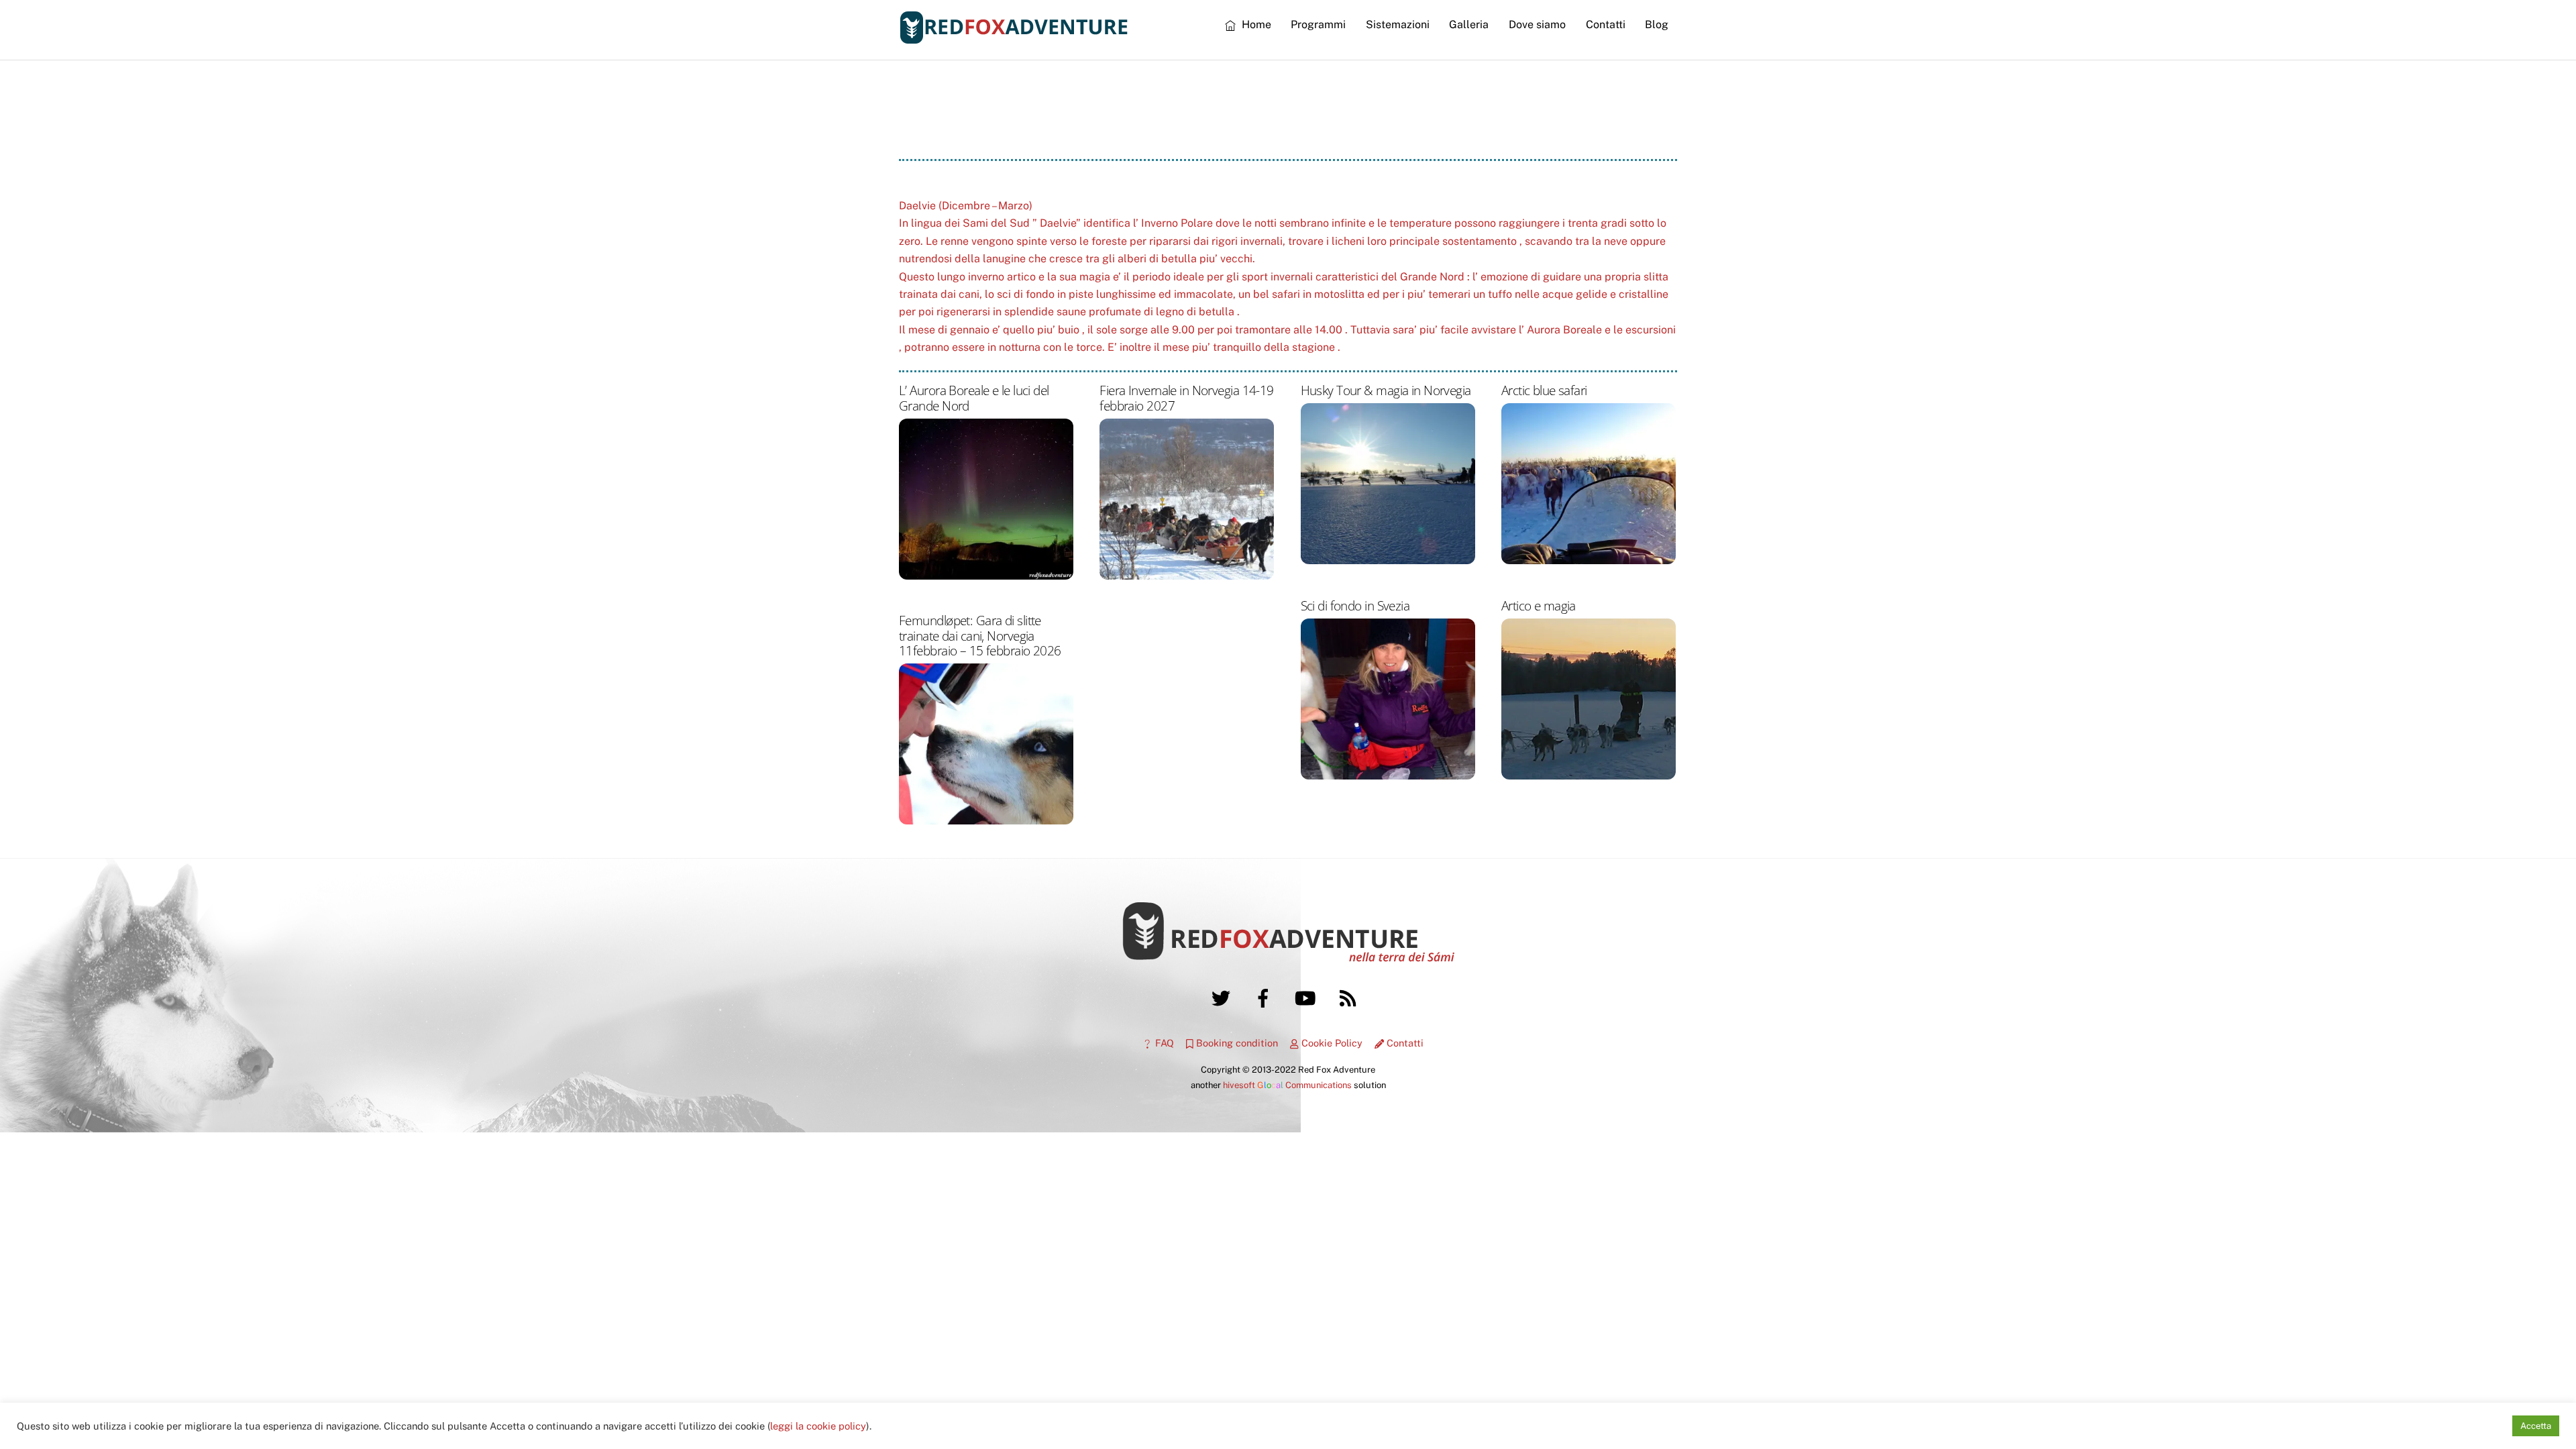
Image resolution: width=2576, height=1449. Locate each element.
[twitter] (1223, 997)
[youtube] (1308, 997)
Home (1255, 24)
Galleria (1469, 24)
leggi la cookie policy (818, 1426)
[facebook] (1266, 997)
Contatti (1606, 24)
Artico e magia (1539, 605)
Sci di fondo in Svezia (1355, 605)
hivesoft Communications (1287, 1085)
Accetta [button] (2536, 1426)
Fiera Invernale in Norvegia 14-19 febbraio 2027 (1186, 397)
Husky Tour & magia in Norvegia (1386, 390)
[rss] (1350, 997)
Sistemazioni (1398, 24)
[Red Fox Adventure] (1014, 38)
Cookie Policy (1331, 1043)
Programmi (1318, 24)
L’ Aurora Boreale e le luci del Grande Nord (974, 397)
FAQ (1163, 1043)
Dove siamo (1537, 24)
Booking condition (1236, 1043)
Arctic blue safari (1544, 390)
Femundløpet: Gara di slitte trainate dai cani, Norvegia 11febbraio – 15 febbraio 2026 (980, 635)
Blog (1657, 24)
